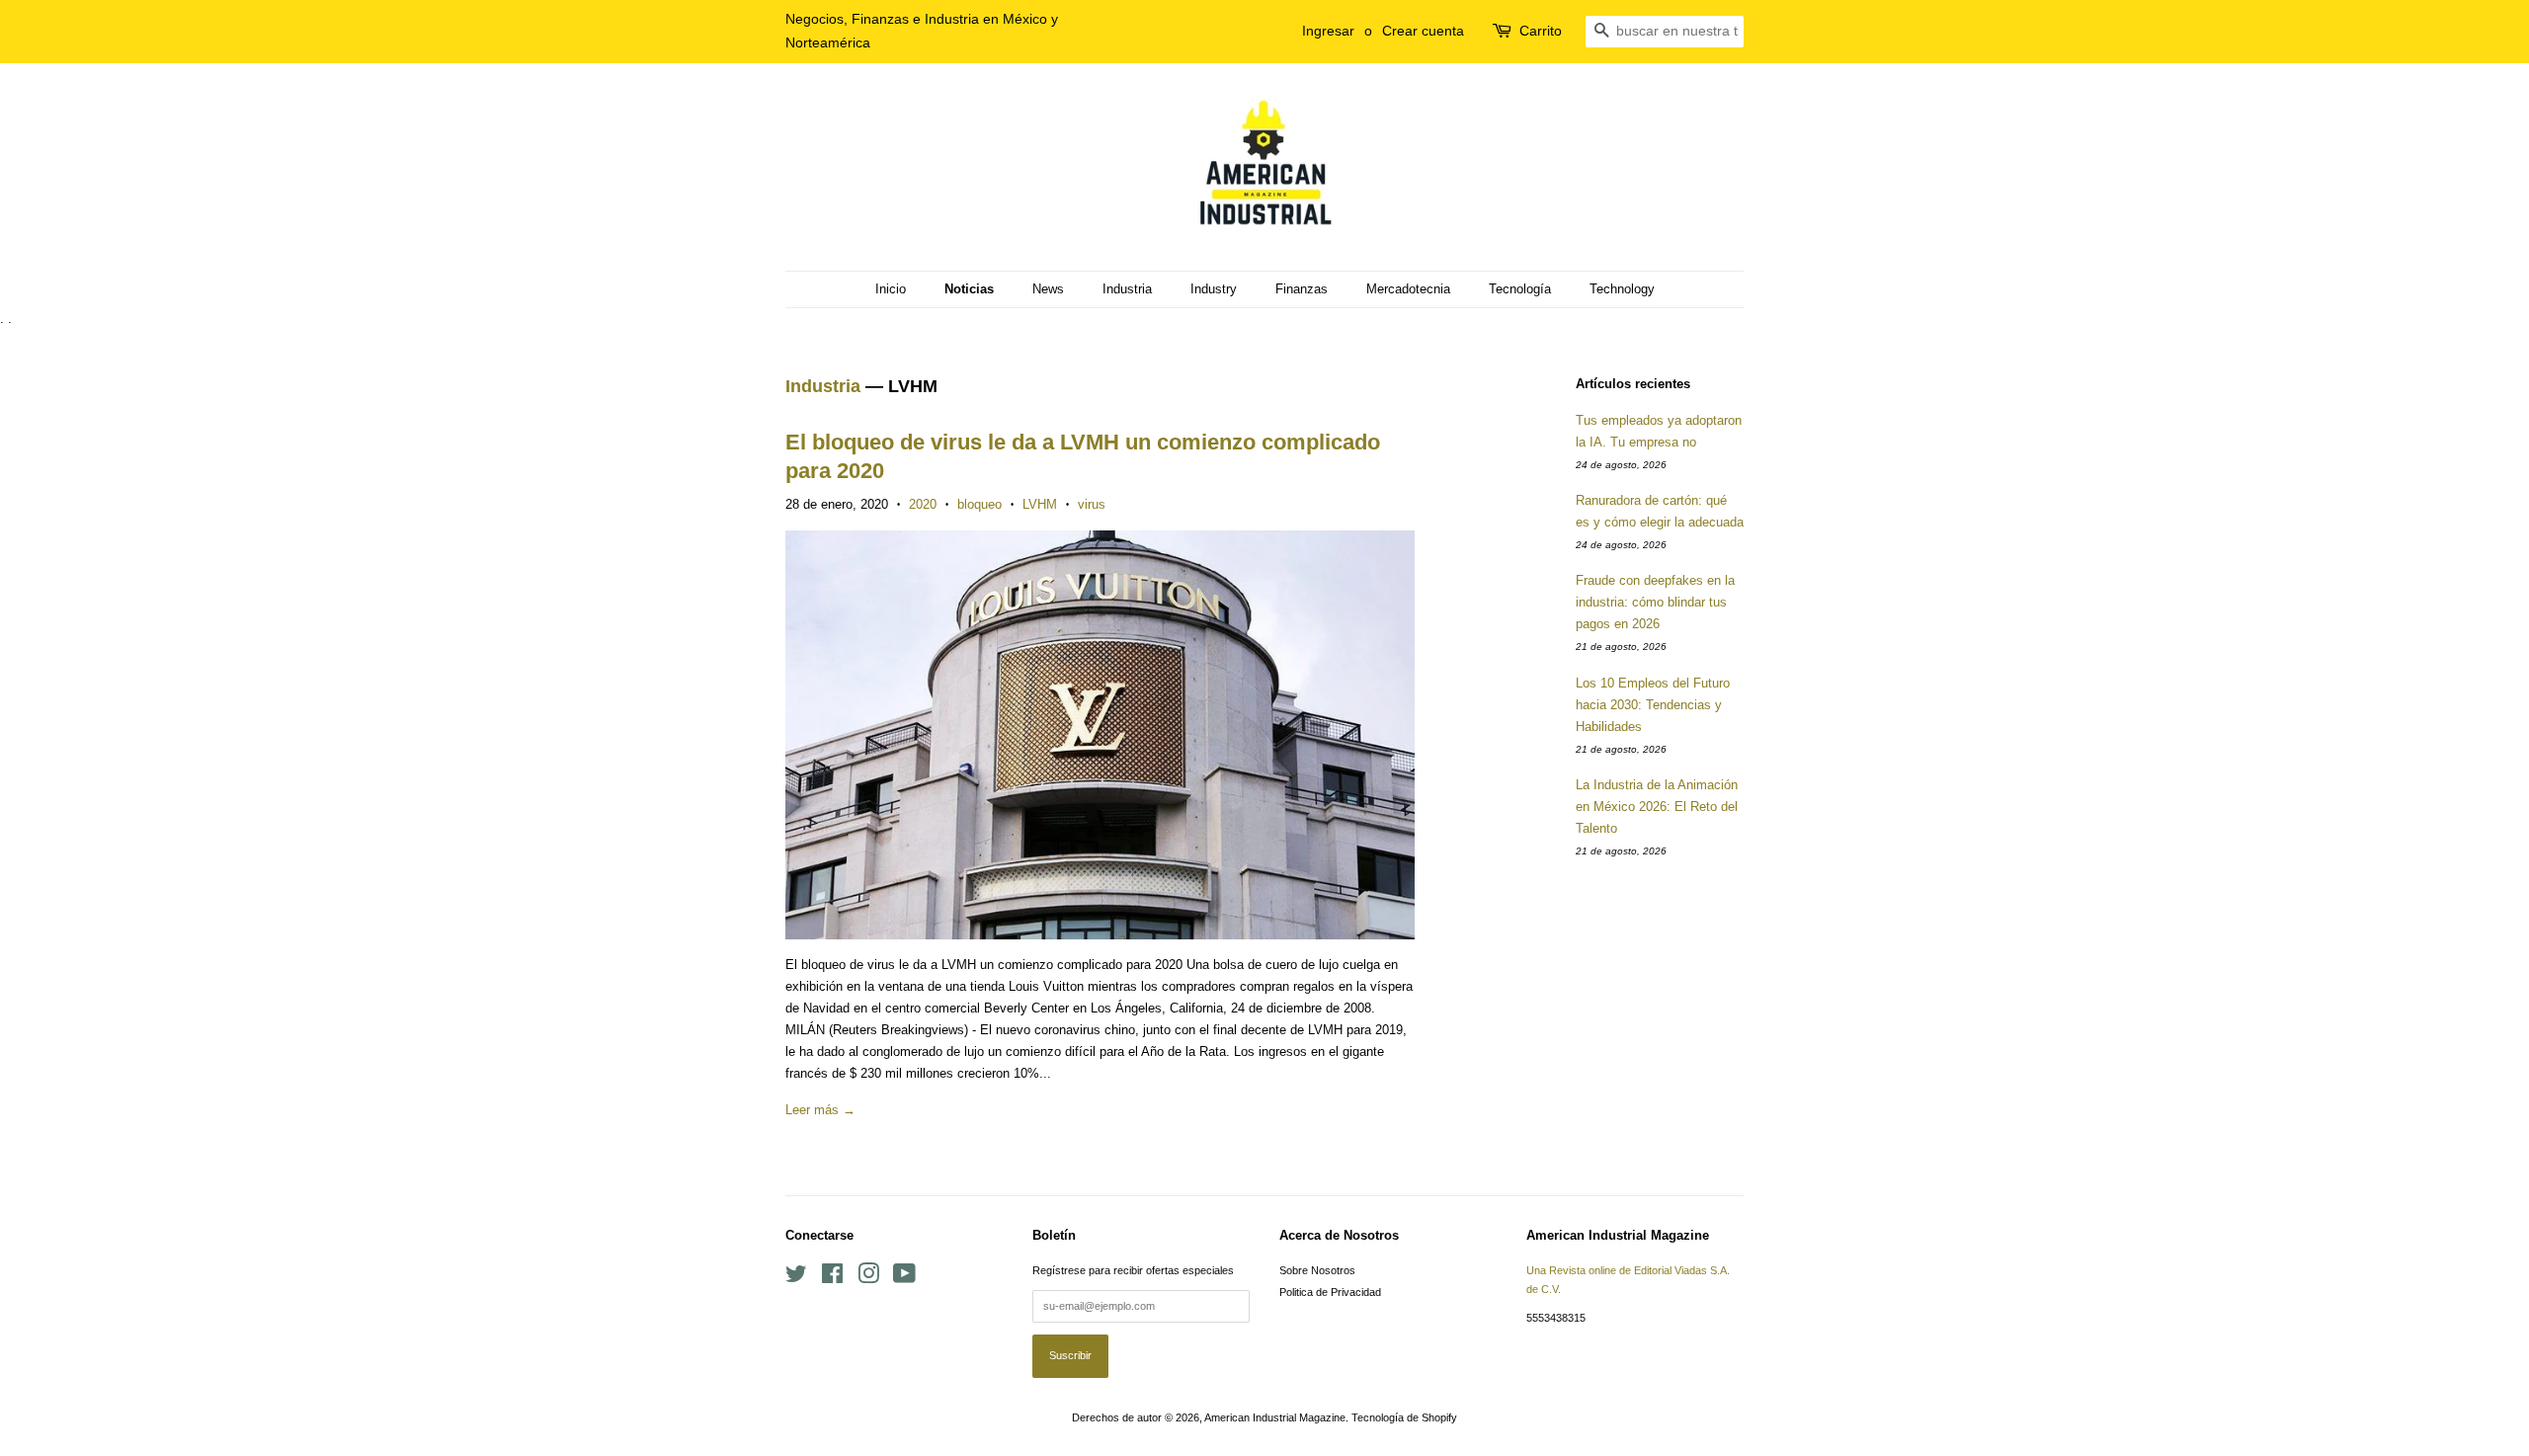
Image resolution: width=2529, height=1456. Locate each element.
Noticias (969, 289)
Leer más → (820, 1110)
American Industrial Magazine (1275, 1417)
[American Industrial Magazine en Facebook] (832, 1278)
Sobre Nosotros (1317, 1270)
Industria (1127, 289)
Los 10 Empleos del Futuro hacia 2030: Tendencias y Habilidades (1653, 705)
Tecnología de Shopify (1404, 1417)
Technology (1622, 289)
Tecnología (1520, 289)
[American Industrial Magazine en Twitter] (796, 1278)
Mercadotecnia (1408, 289)
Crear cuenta (1423, 31)
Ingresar (1328, 31)
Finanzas (1302, 289)
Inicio (891, 289)
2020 (923, 504)
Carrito (1541, 31)
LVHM (1040, 504)
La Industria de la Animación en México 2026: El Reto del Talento (1657, 807)
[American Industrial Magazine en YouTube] (904, 1278)
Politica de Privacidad (1330, 1292)
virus (1092, 504)
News (1048, 289)
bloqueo (979, 504)
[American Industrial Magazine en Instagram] (868, 1278)
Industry (1214, 289)
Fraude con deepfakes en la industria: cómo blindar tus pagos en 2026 (1655, 602)
